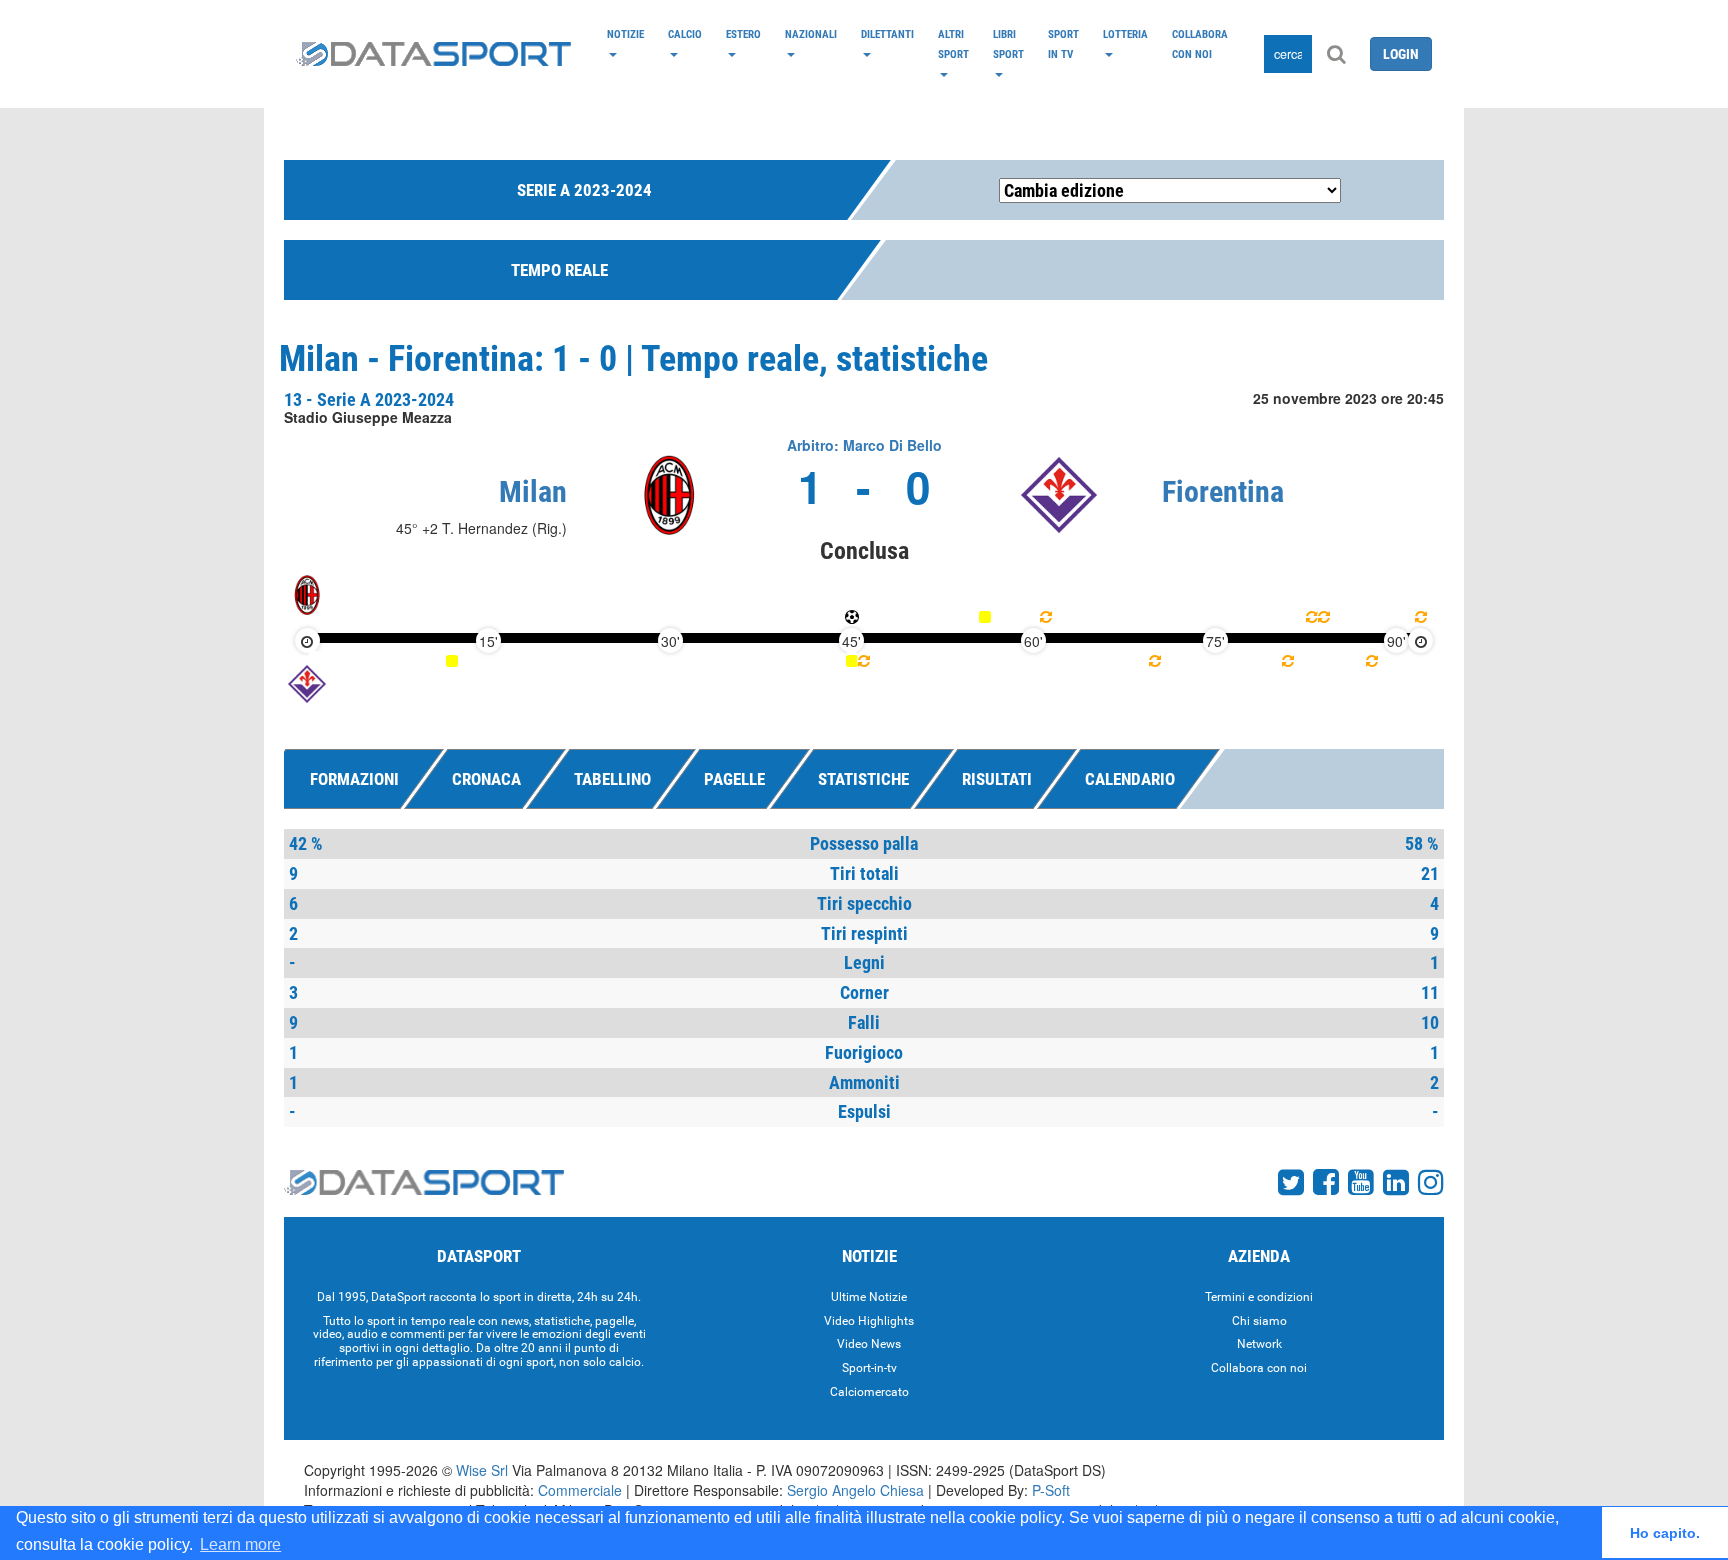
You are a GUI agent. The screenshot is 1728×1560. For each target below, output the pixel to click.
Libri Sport (1008, 44)
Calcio (685, 34)
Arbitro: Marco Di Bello (864, 445)
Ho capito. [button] (1665, 1533)
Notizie (625, 34)
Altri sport (953, 44)
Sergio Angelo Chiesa (855, 1490)
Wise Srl (482, 1470)
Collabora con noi (1200, 44)
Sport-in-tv (869, 1368)
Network (1259, 1344)
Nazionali (811, 34)
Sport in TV (1063, 44)
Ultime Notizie (869, 1297)
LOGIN (1401, 54)
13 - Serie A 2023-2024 (369, 399)
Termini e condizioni (1259, 1297)
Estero (743, 34)
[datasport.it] (433, 54)
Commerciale (580, 1490)
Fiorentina (1223, 491)
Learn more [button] (240, 1544)
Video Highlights (869, 1321)
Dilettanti (887, 34)
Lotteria (1125, 34)
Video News (869, 1344)
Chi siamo (1259, 1321)
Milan (533, 491)
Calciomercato (869, 1392)
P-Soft (1051, 1490)
